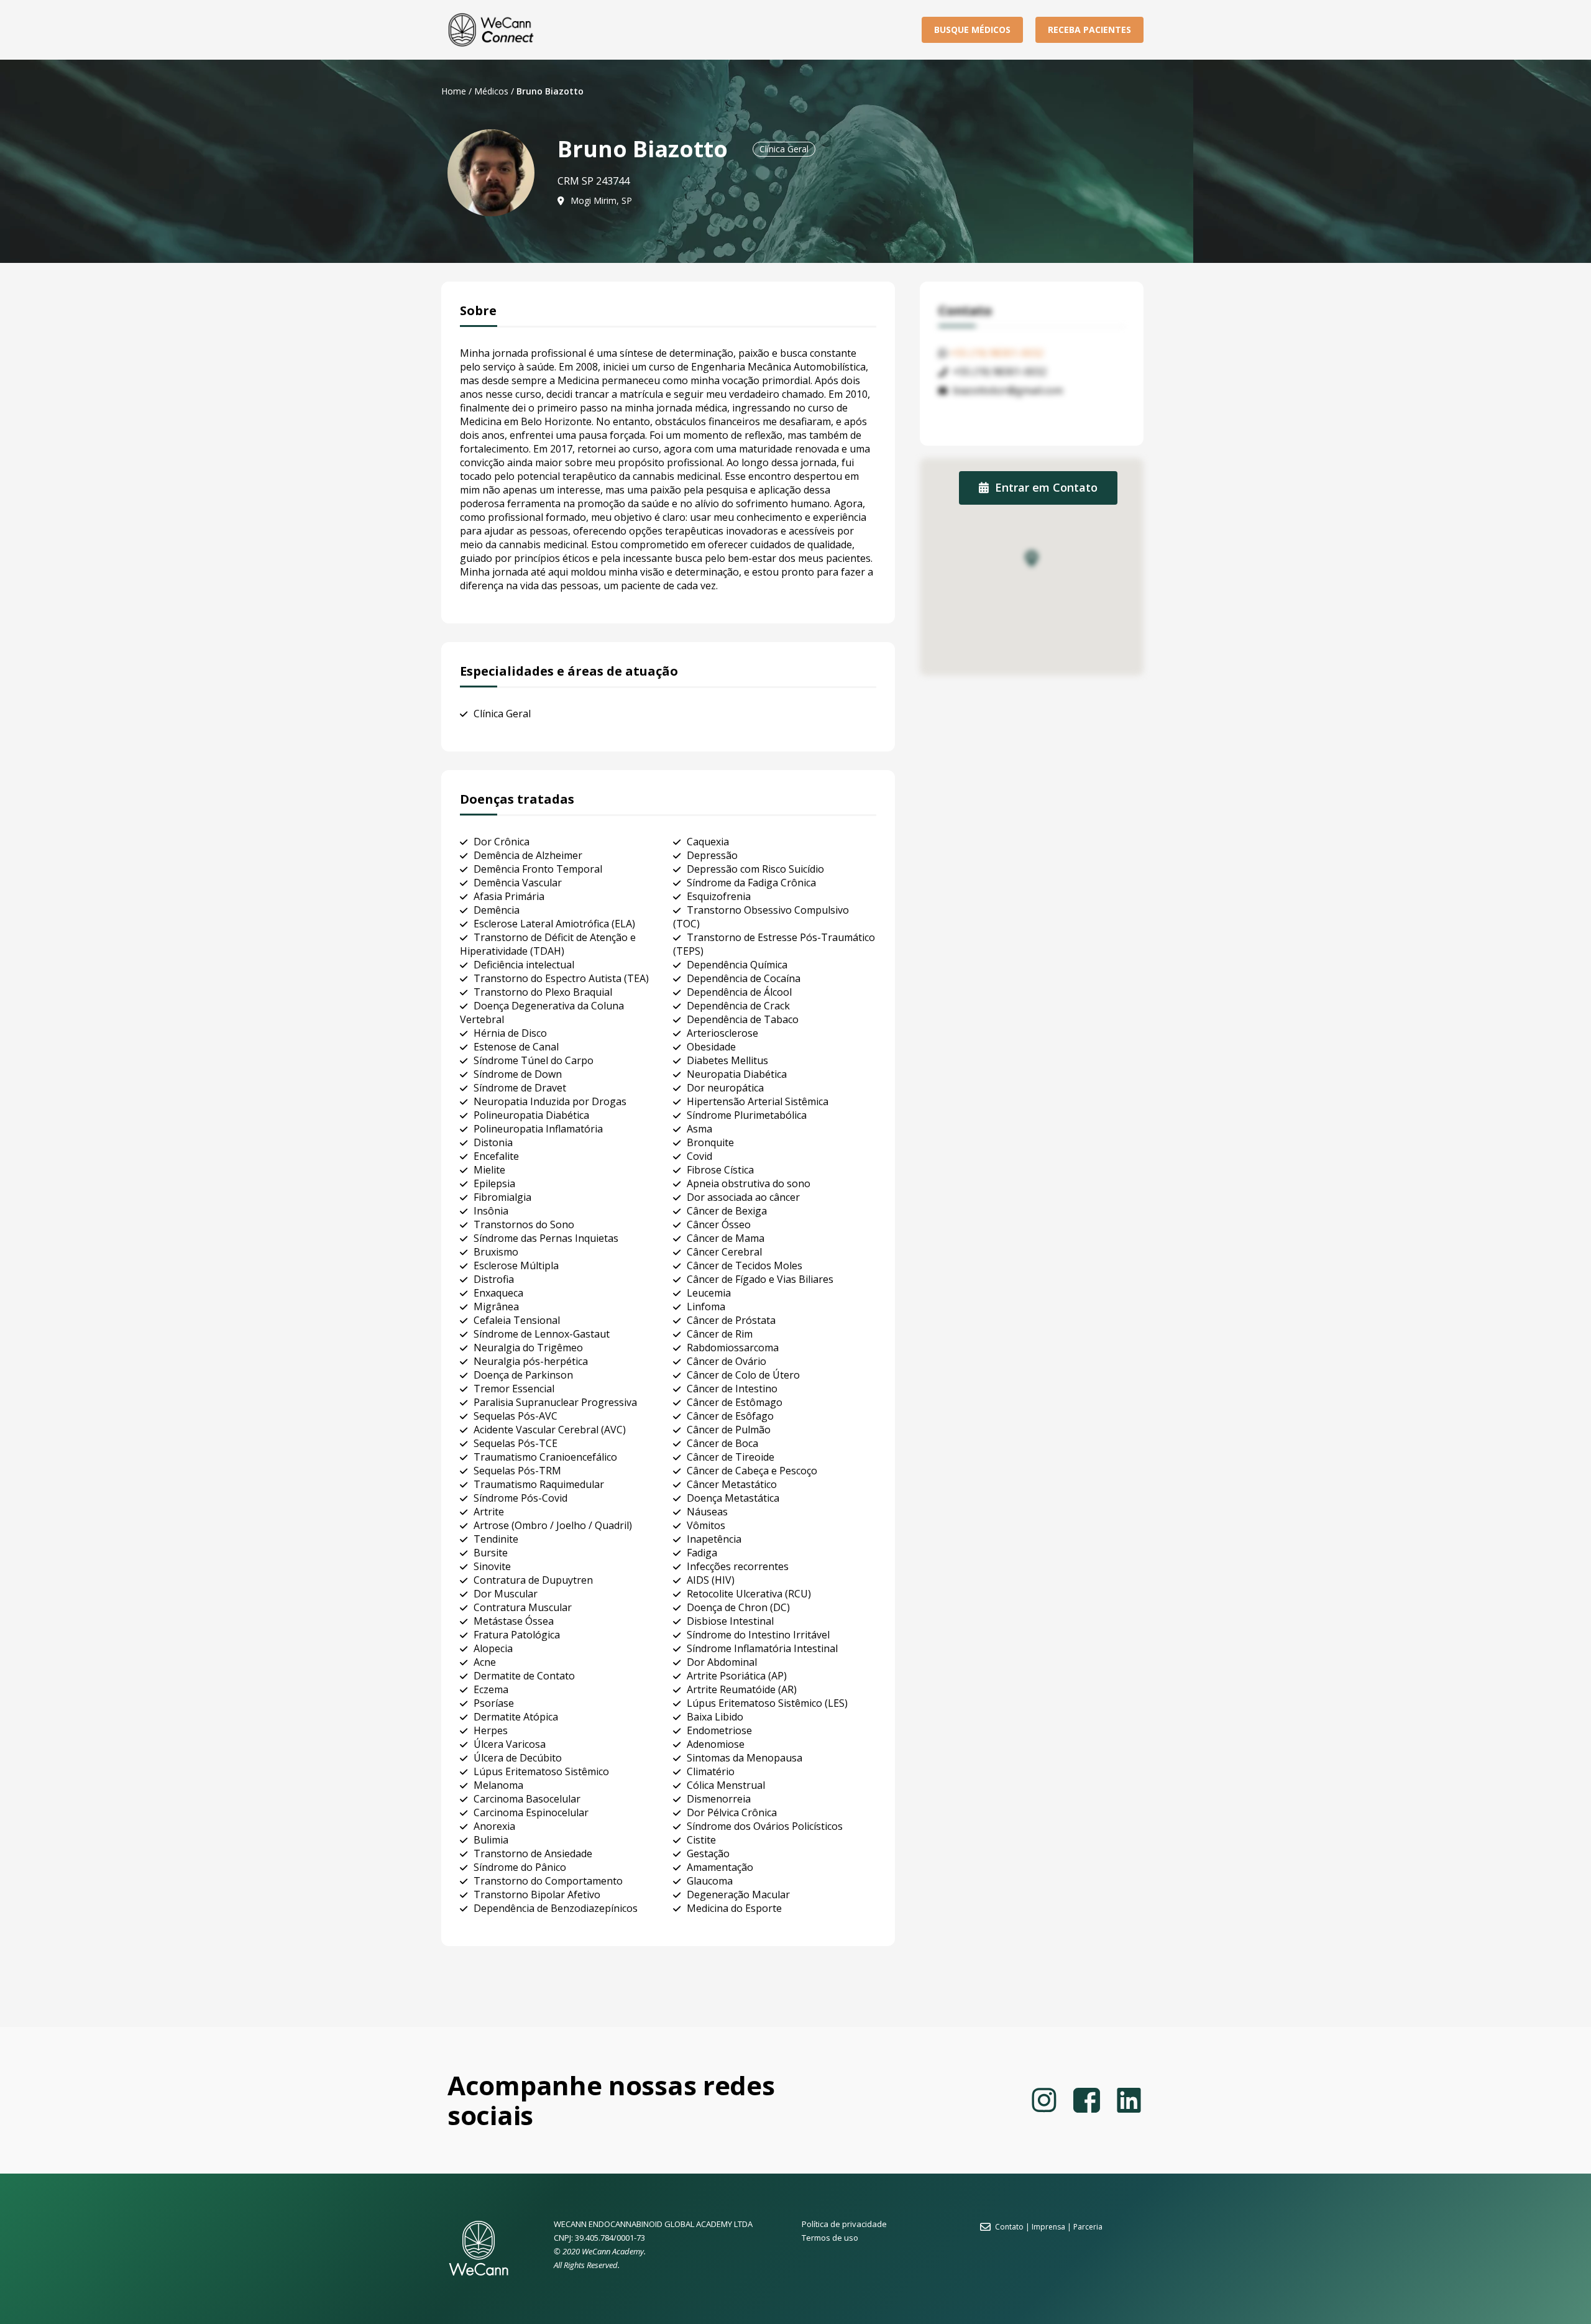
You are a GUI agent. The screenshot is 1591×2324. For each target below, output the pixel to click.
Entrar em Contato (1046, 487)
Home (454, 91)
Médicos (491, 91)
